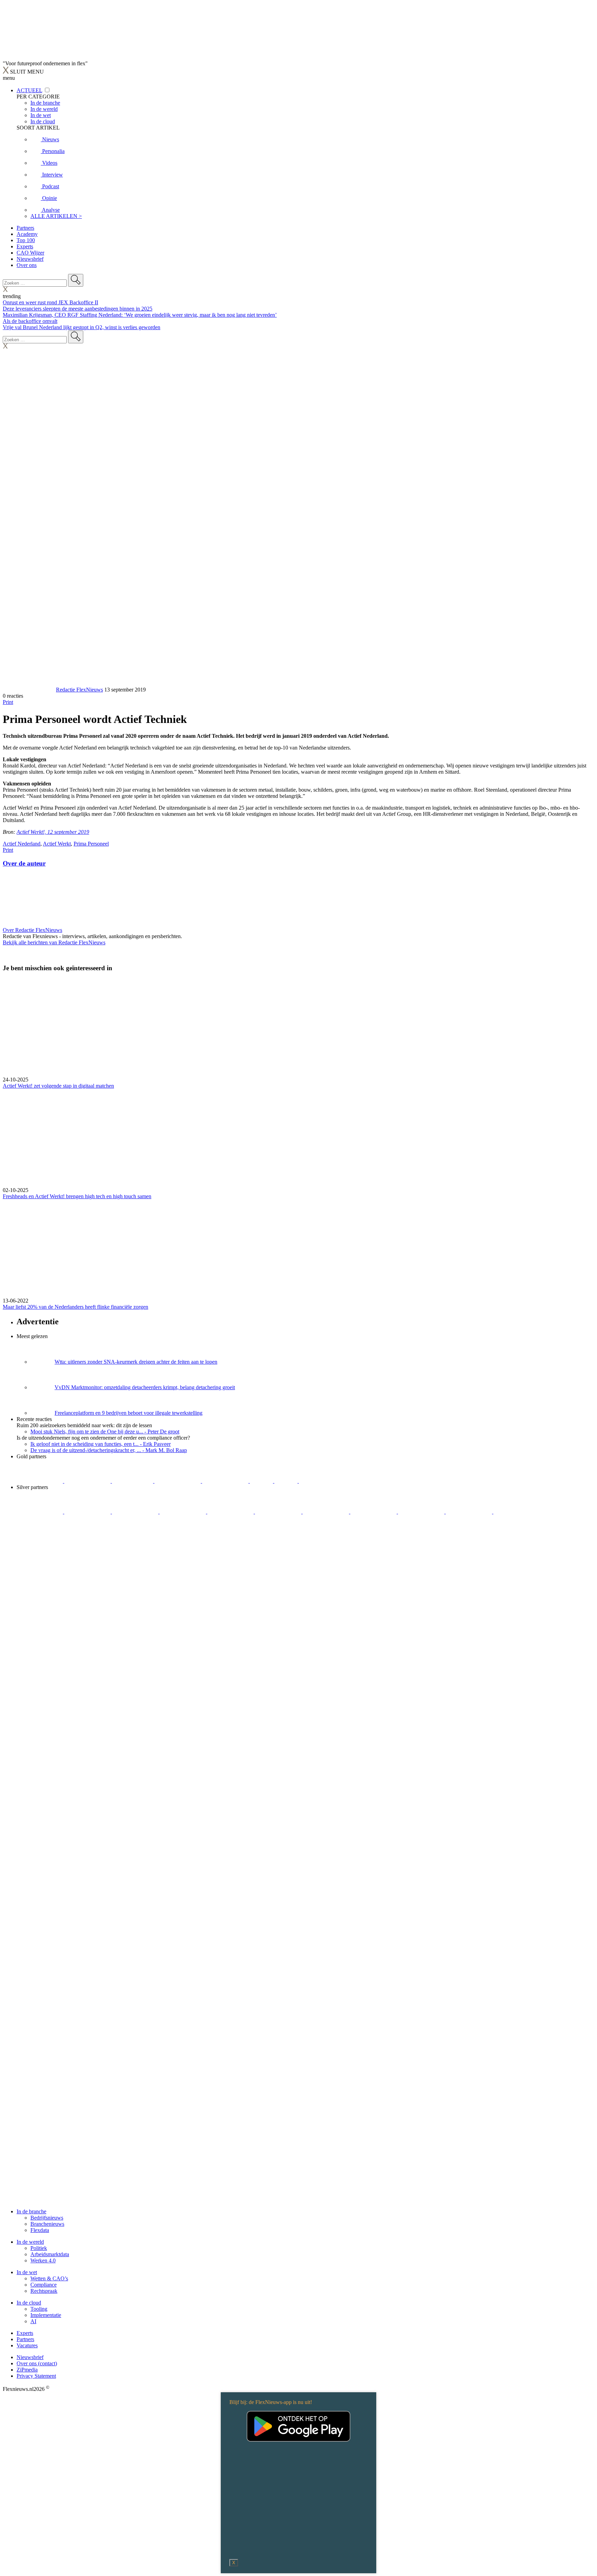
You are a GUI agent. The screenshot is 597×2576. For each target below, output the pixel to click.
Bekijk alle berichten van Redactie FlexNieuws (54, 942)
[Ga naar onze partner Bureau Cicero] (262, 1481)
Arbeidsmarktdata (50, 2254)
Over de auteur (24, 863)
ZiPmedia (27, 2370)
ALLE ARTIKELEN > (56, 216)
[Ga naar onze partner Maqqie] (231, 1512)
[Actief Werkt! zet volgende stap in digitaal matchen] (298, 1028)
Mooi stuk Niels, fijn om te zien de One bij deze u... (105, 1432)
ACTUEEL (29, 90)
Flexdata (40, 2230)
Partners (25, 228)
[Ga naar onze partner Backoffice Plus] (40, 1481)
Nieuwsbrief (30, 259)
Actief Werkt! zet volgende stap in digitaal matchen (58, 1086)
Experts (25, 246)
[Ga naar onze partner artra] (279, 1512)
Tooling (39, 2309)
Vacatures (27, 2345)
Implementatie (46, 2315)
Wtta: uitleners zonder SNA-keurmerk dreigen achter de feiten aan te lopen (136, 1362)
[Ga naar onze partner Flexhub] (40, 1512)
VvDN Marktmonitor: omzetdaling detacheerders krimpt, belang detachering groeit (145, 1387)
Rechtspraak (44, 2291)
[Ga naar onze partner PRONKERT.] (136, 1512)
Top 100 (26, 240)
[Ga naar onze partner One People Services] (178, 1481)
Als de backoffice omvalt (30, 321)
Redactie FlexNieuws (79, 690)
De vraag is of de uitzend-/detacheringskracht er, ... (109, 1450)
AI (33, 2321)
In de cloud (29, 2303)
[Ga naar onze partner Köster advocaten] (422, 1512)
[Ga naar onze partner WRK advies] (517, 1512)
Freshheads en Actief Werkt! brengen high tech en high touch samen (77, 1196)
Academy (27, 234)
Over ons (27, 265)
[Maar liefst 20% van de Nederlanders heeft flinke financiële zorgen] (298, 1249)
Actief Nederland (22, 844)
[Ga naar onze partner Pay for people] (470, 1512)
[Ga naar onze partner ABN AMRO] (374, 1512)
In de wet (27, 2272)
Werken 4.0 (43, 2260)
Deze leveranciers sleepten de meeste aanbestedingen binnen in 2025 (78, 309)
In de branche (31, 2211)
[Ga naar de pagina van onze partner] (64, 1553)
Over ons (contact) (37, 2363)
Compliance (44, 2285)
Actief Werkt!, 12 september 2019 (53, 832)
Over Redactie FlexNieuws (32, 930)
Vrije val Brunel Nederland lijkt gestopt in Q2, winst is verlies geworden (82, 327)
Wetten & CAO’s (49, 2278)
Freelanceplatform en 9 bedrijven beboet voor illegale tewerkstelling (129, 1413)
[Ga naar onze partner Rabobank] (326, 1512)
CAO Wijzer (30, 253)
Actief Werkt (57, 844)
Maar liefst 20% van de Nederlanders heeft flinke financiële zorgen (75, 1307)
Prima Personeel (91, 844)
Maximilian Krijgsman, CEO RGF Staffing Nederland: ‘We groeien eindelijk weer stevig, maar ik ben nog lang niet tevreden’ (140, 315)
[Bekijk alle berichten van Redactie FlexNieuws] (29, 690)
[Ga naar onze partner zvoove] (322, 1481)
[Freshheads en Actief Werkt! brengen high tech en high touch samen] (298, 1138)
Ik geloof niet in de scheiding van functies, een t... (101, 1444)
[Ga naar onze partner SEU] (88, 1512)
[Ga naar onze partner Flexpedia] (226, 1481)
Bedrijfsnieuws (47, 2218)
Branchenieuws (47, 2224)
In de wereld (30, 2242)
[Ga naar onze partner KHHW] (287, 1481)
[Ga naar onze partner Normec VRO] (183, 1512)
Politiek (39, 2248)
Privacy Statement (36, 2376)
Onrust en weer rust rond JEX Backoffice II (50, 302)
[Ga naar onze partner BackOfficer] (133, 1481)
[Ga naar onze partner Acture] (88, 1481)
